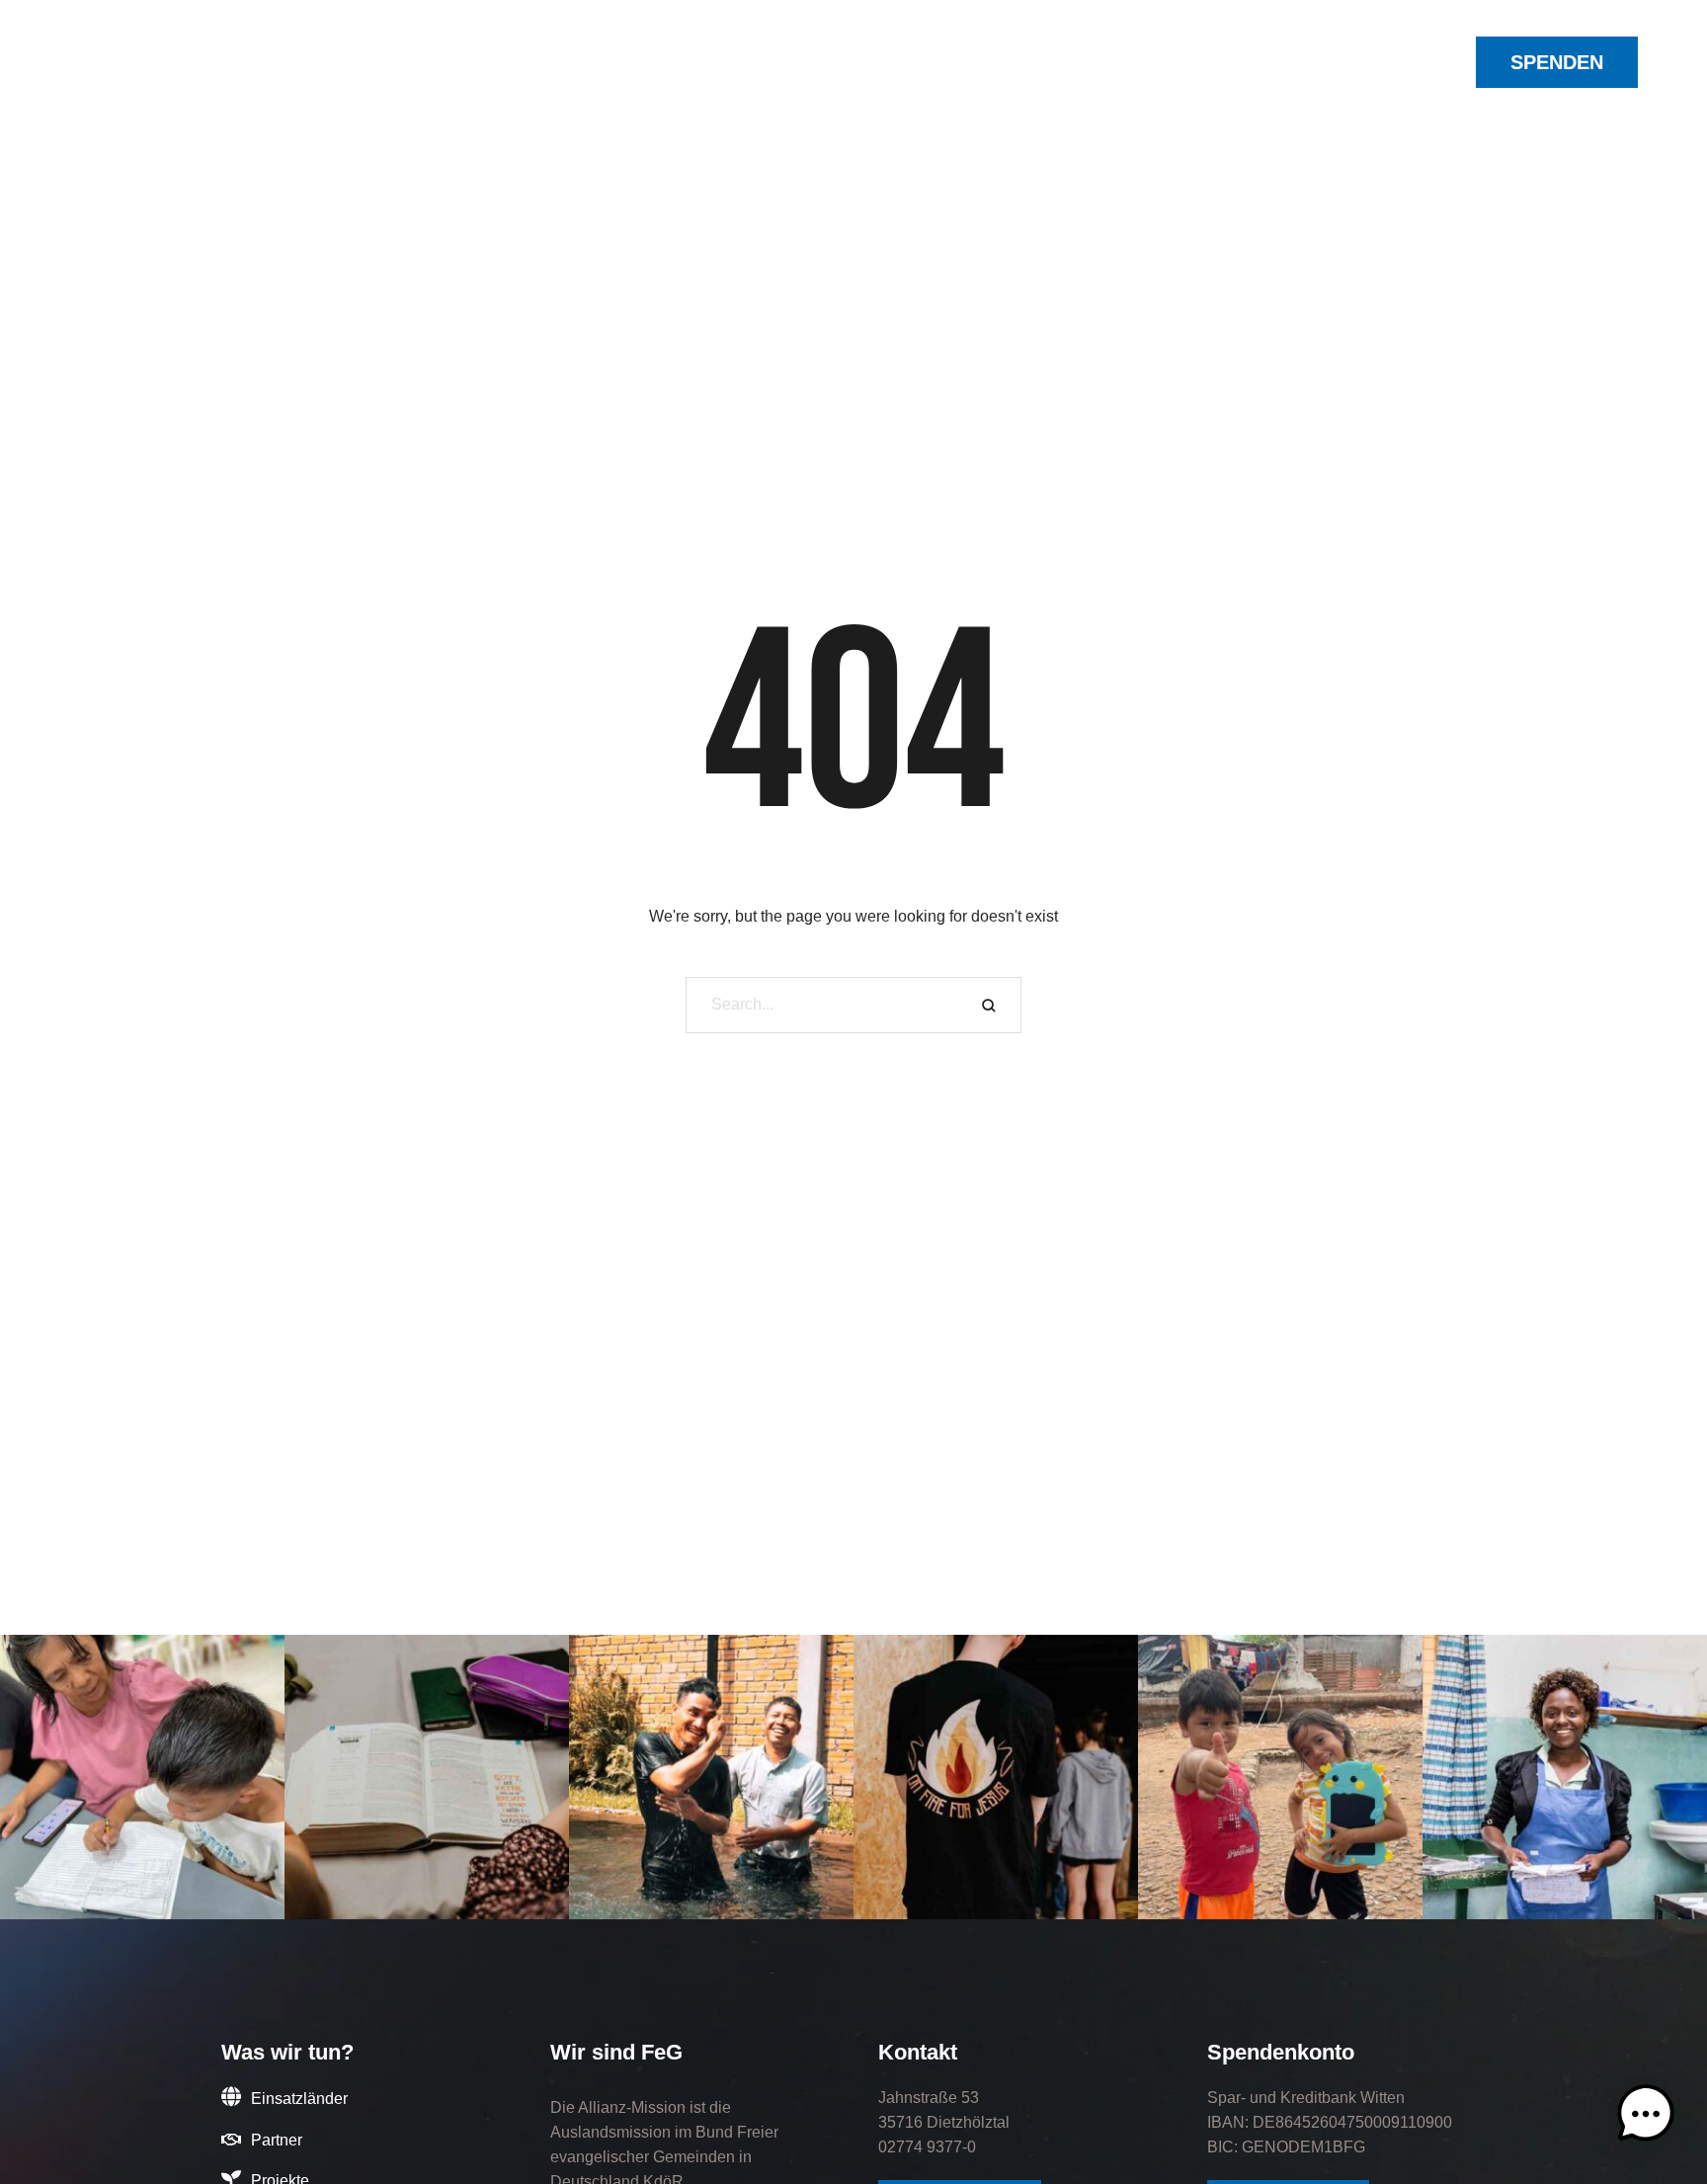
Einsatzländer (299, 2099)
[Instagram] (1292, 62)
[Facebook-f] (1268, 62)
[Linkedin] (1316, 62)
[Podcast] (1387, 62)
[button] (513, 65)
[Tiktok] (1363, 62)
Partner (277, 2140)
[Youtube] (1340, 62)
